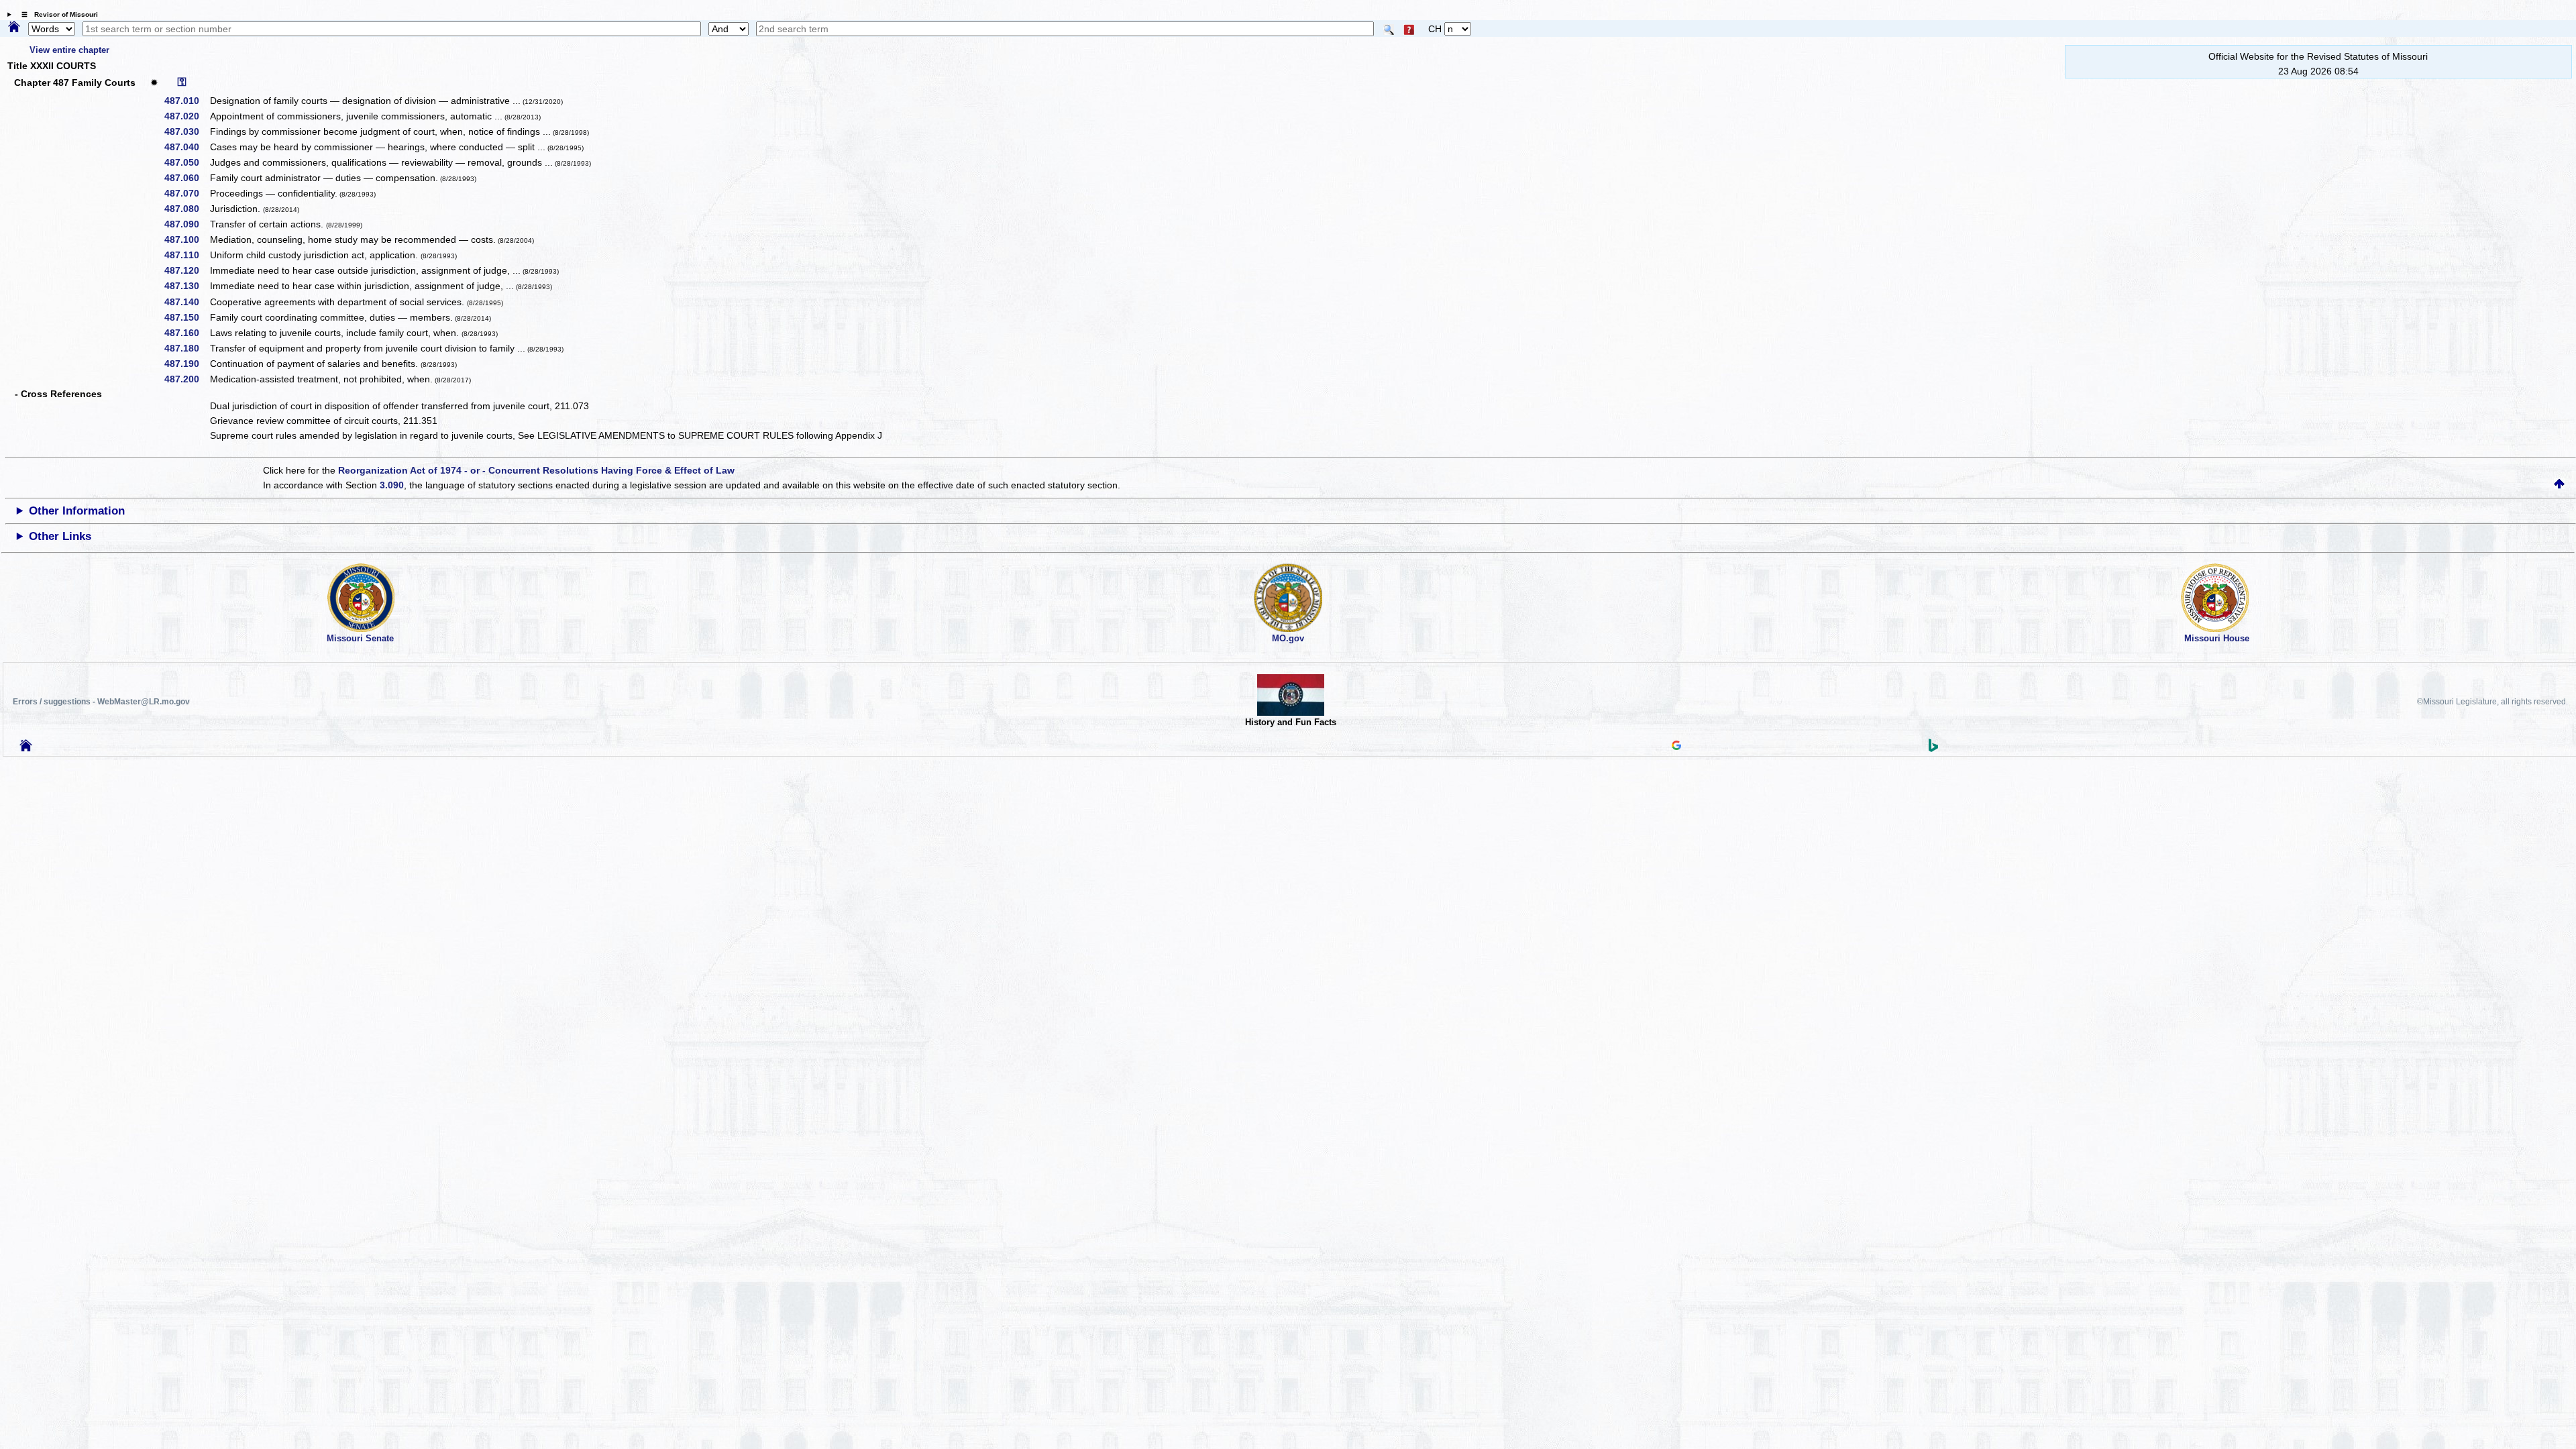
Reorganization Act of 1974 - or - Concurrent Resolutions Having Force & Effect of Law (536, 470)
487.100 (186, 239)
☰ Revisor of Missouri (56, 14)
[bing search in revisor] (1933, 749)
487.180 (186, 348)
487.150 (186, 317)
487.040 (186, 147)
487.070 (186, 193)
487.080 (186, 209)
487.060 (186, 178)
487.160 (186, 333)
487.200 (186, 379)
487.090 (186, 224)
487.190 (186, 364)
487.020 (186, 116)
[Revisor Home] (26, 748)
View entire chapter (69, 50)
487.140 (186, 302)
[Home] (14, 28)
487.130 (186, 286)
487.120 (186, 270)
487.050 (186, 162)
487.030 (186, 131)
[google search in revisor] (1676, 747)
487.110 (186, 255)
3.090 (392, 485)
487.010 (186, 101)
